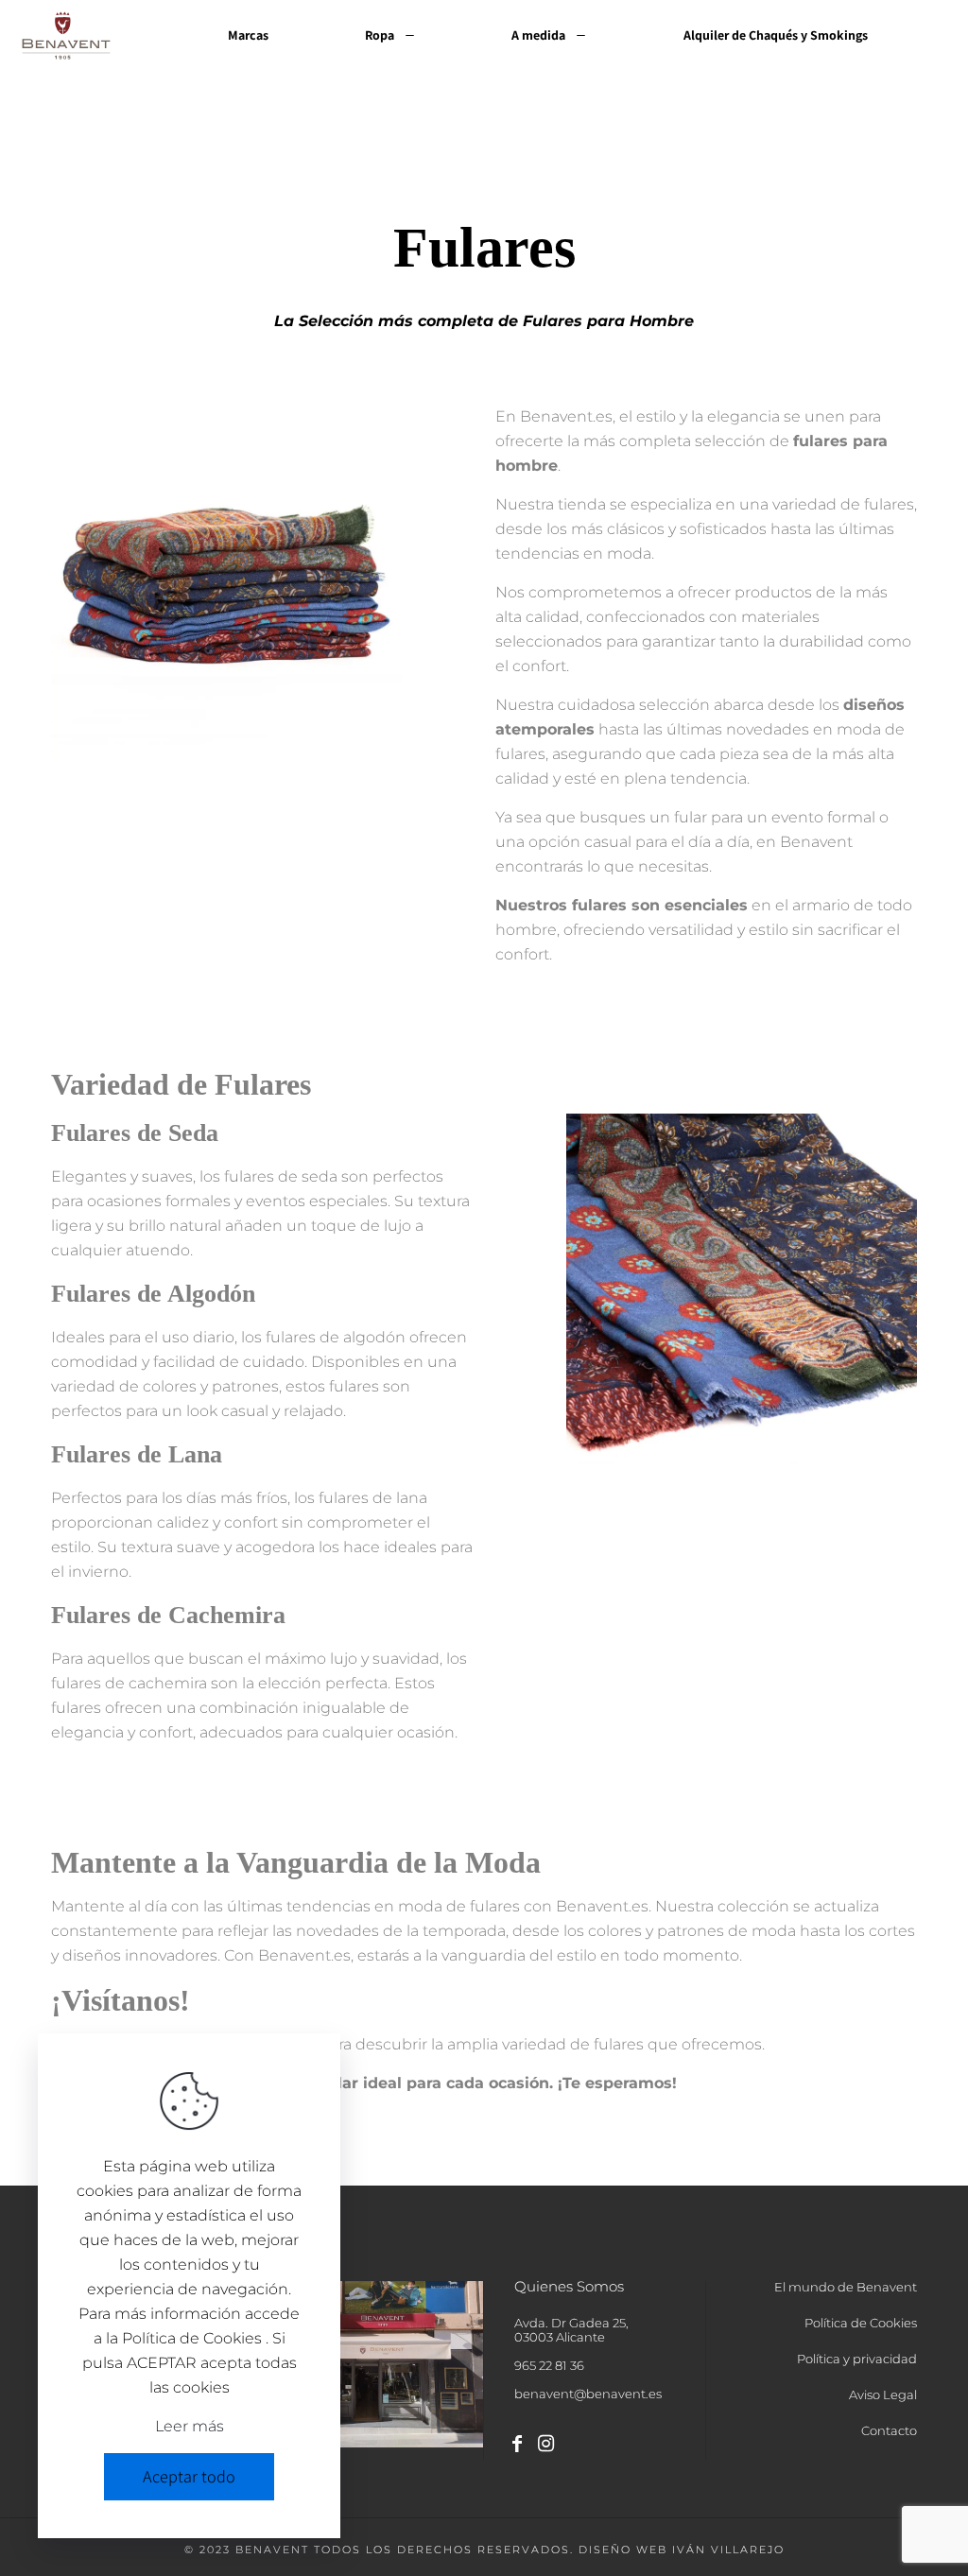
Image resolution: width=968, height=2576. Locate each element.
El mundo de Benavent (846, 2288)
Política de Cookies (861, 2324)
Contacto (889, 2431)
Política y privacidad (857, 2360)
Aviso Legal (883, 2395)
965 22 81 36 (549, 2365)
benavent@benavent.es (588, 2394)
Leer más (190, 2426)
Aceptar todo (189, 2476)
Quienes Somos (569, 2288)
